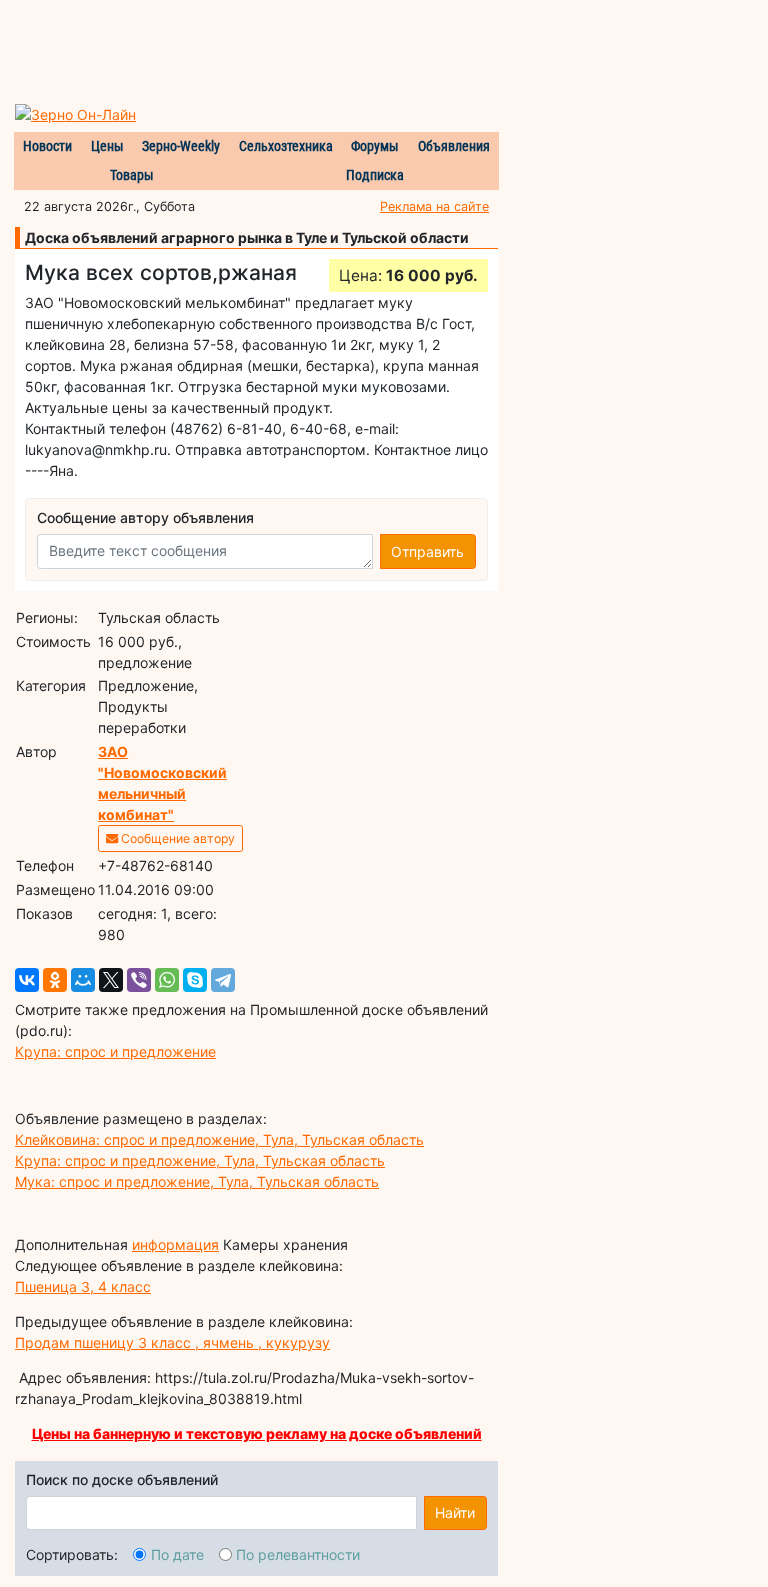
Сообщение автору (176, 838)
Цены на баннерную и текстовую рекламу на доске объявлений (257, 1433)
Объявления (454, 146)
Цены (107, 146)
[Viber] (139, 980)
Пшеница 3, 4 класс (83, 1286)
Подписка (375, 175)
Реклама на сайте (434, 206)
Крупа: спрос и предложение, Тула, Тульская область (200, 1160)
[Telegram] (223, 980)
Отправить (427, 551)
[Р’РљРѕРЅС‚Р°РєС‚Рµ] (27, 980)
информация (175, 1244)
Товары (132, 175)
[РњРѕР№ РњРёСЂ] (83, 980)
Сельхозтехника (286, 146)
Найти (455, 1512)
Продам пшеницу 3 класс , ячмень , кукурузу (172, 1342)
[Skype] (195, 980)
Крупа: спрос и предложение (115, 1051)
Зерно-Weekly (181, 146)
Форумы (375, 146)
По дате (177, 1554)
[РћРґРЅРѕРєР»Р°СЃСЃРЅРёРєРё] (55, 980)
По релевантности (298, 1554)
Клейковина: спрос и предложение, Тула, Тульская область (219, 1139)
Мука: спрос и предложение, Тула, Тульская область (197, 1181)
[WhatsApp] (167, 980)
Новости (47, 146)
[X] (111, 980)
